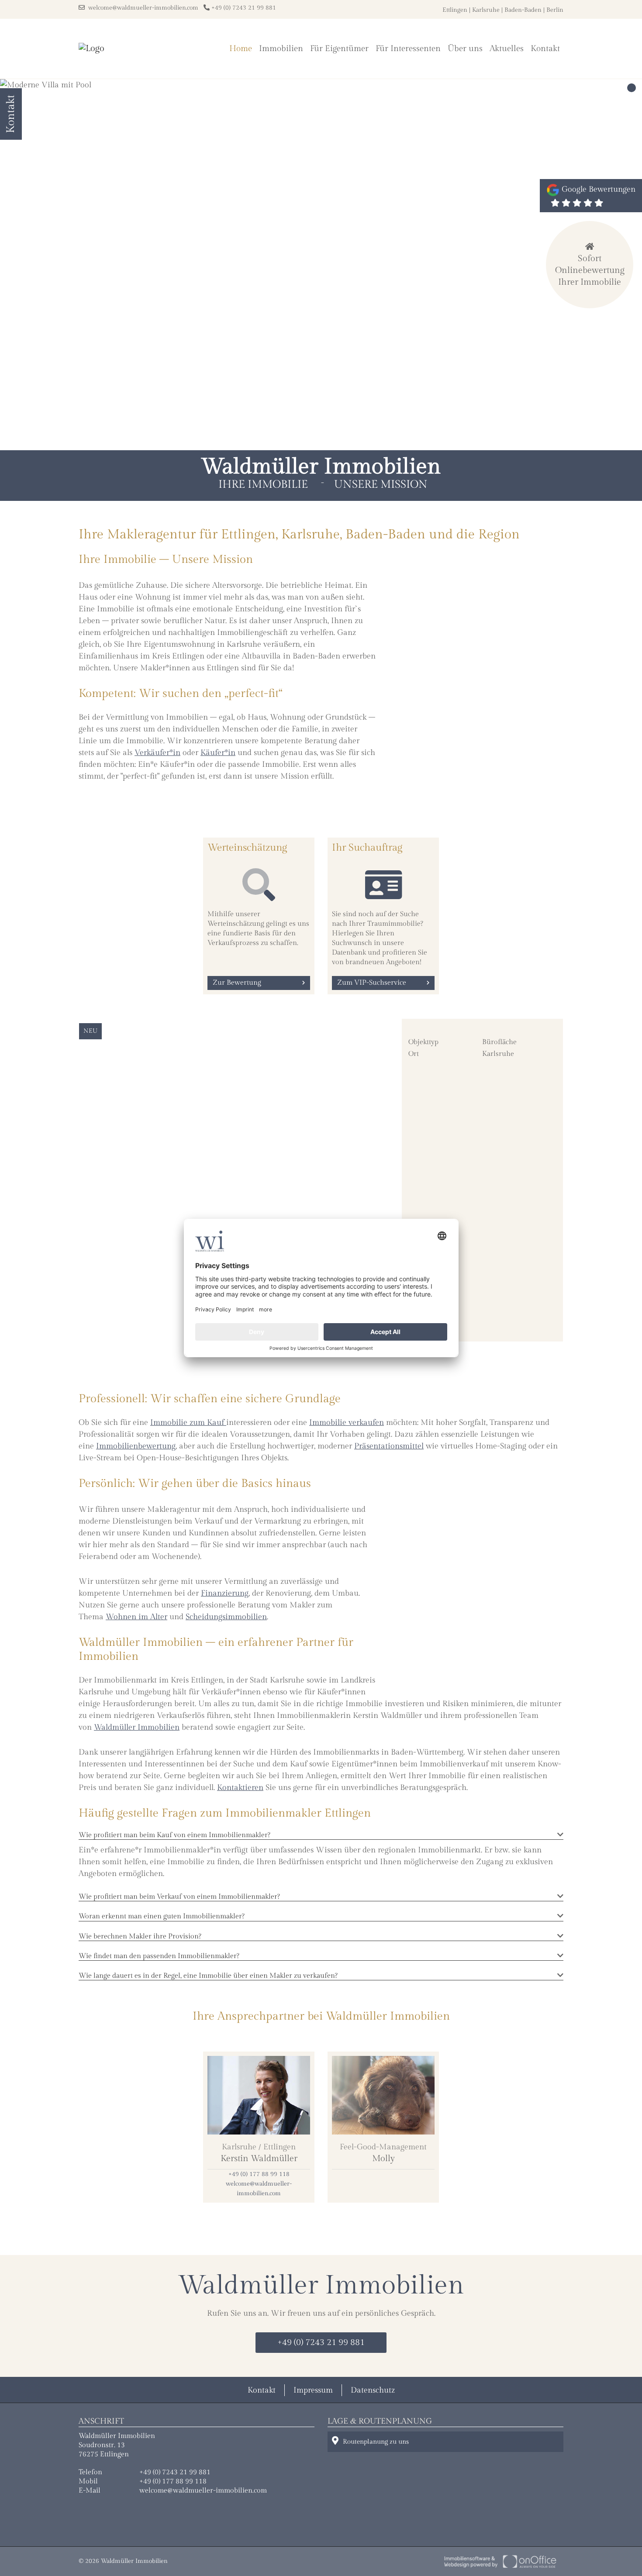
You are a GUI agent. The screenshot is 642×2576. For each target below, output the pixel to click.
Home (241, 48)
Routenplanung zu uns (376, 2442)
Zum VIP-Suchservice (372, 983)
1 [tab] (632, 88)
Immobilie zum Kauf (188, 1422)
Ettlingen (455, 10)
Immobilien (281, 48)
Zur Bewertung (237, 983)
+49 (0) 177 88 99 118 (259, 2174)
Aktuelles (507, 48)
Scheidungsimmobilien (226, 1617)
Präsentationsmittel (389, 1446)
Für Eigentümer (339, 48)
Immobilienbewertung (136, 1446)
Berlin (555, 10)
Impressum (313, 2390)
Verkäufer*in (157, 753)
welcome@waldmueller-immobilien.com (142, 8)
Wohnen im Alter (136, 1617)
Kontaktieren (240, 1788)
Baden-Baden (523, 10)
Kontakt (545, 48)
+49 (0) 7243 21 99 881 (243, 8)
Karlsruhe (486, 10)
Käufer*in (218, 753)
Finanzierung (225, 1593)
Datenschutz (373, 2390)
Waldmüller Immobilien (137, 1727)
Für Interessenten (408, 48)
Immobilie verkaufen (347, 1422)
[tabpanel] (321, 265)
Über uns (465, 48)
